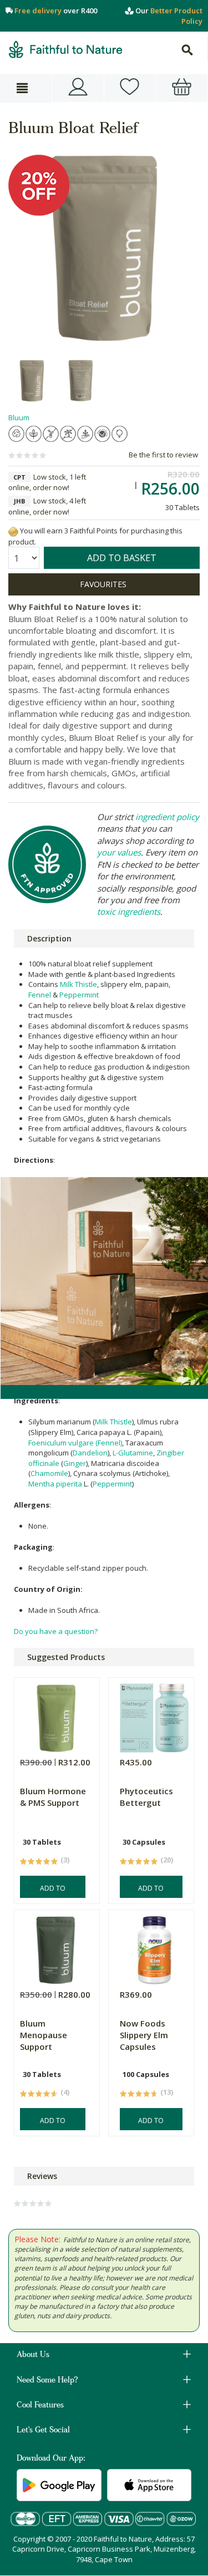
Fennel (40, 995)
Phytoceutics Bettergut (146, 1797)
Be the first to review (163, 455)
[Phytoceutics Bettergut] (154, 1715)
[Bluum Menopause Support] (55, 1948)
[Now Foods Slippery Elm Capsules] (154, 1948)
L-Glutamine (133, 1453)
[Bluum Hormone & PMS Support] (55, 1715)
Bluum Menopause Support (44, 2035)
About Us (33, 2355)
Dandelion (90, 1453)
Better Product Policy (176, 16)
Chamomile (49, 1473)
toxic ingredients (129, 912)
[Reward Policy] (13, 531)
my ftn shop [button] (130, 88)
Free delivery (38, 11)
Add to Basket (53, 1891)
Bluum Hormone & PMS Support (53, 1797)
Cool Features (40, 2406)
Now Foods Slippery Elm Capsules (144, 2035)
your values (119, 852)
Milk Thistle (78, 984)
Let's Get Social (43, 2431)
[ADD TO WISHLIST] (104, 584)
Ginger (75, 1463)
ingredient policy (167, 817)
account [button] (78, 88)
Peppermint (79, 995)
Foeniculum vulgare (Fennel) (75, 1443)
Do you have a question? (56, 1631)
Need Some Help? (47, 2381)
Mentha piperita (55, 1484)
